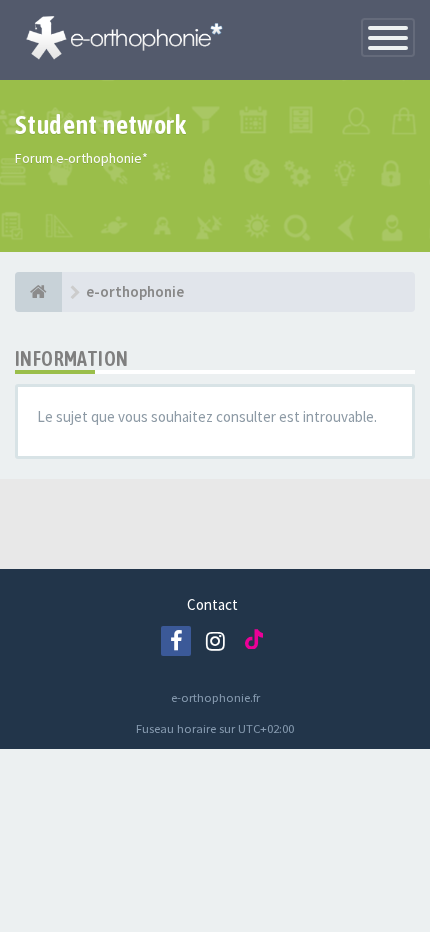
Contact (212, 604)
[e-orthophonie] (38, 292)
